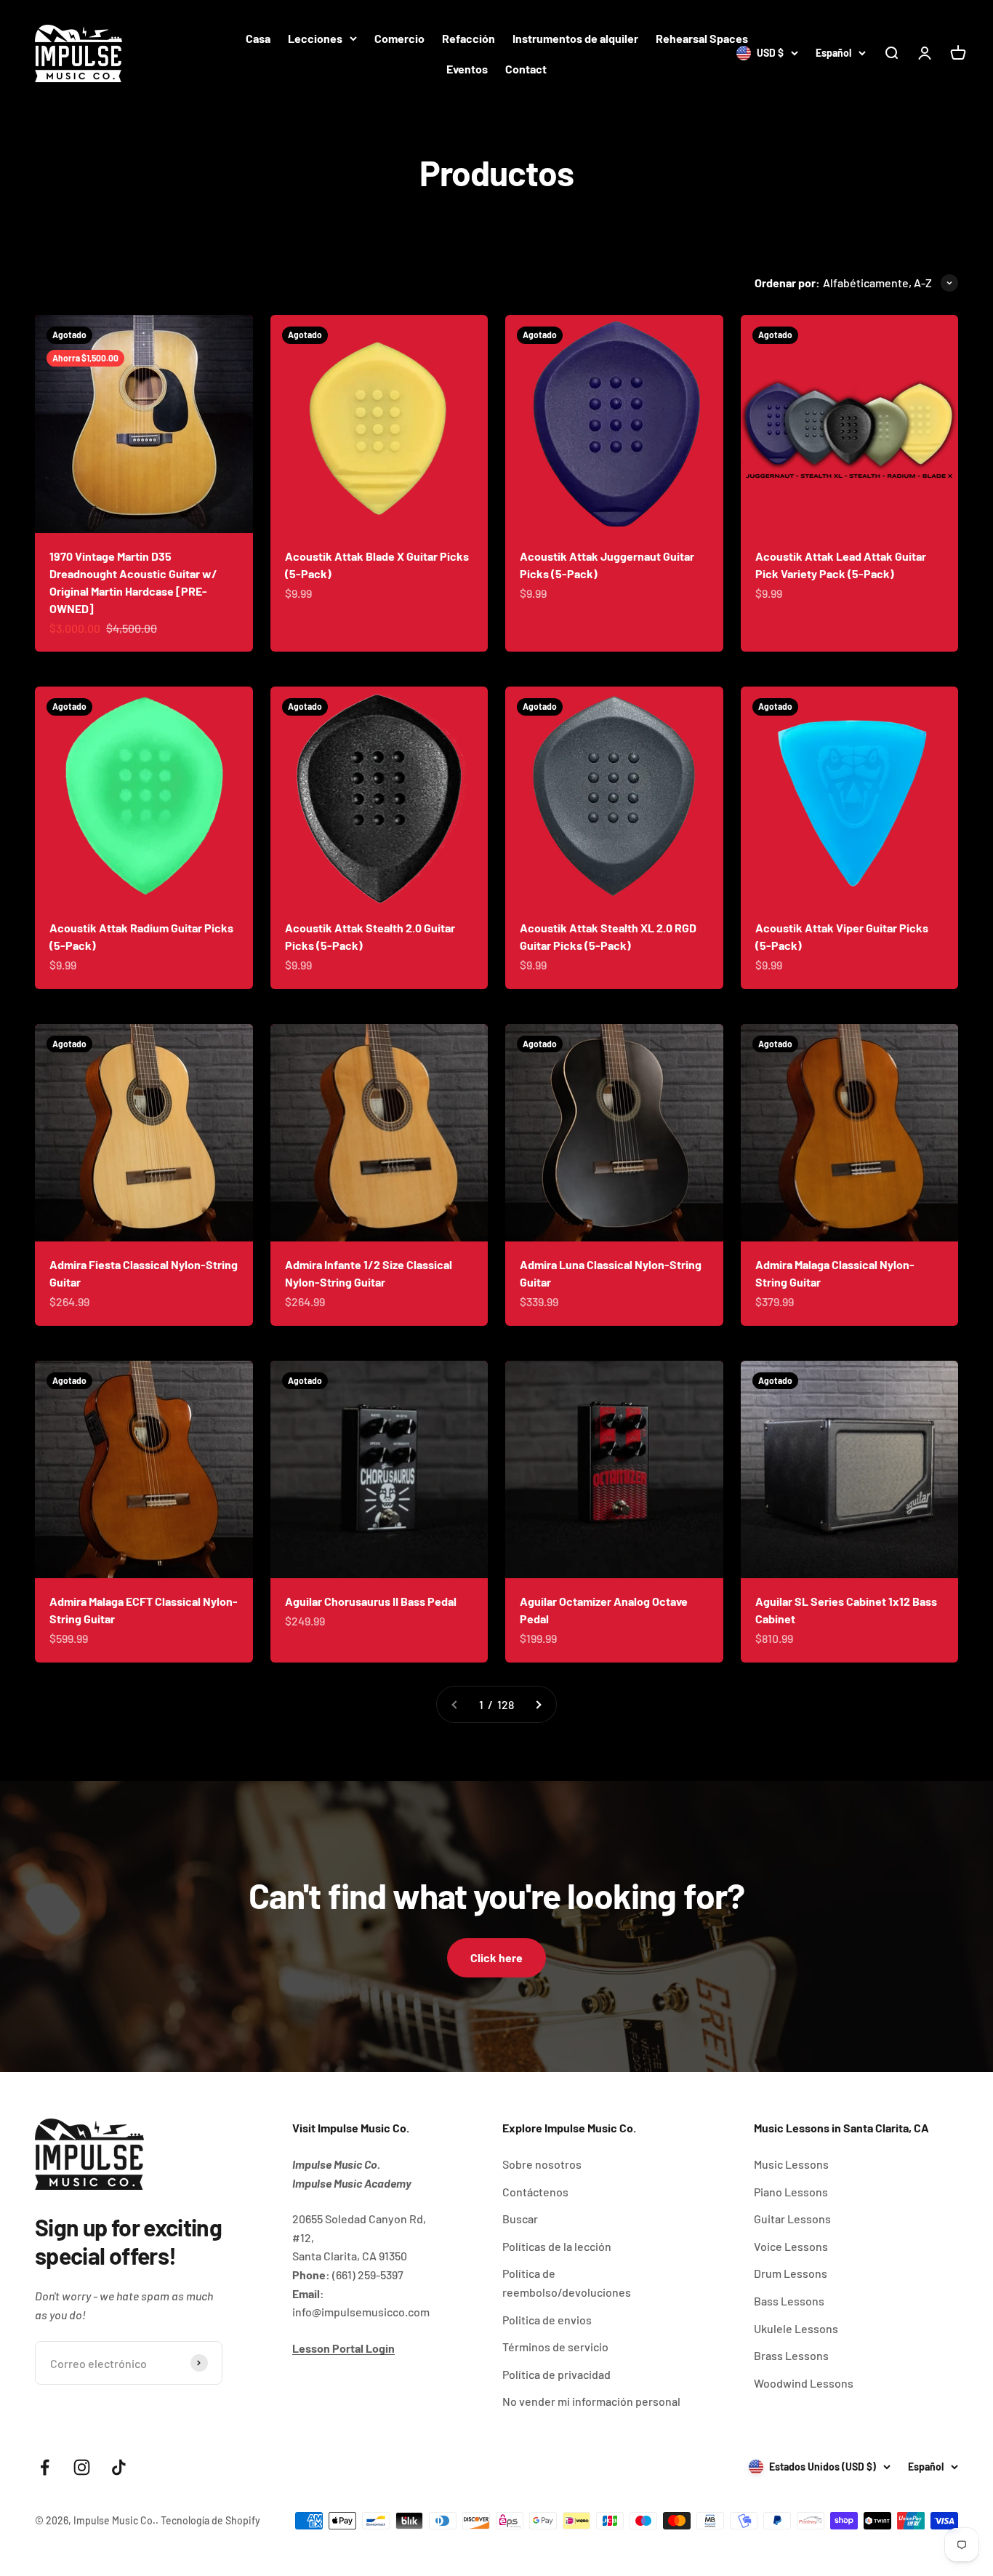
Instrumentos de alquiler (575, 38)
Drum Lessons (791, 2273)
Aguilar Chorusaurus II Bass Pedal (371, 1601)
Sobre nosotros (542, 2164)
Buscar (520, 2219)
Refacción (469, 38)
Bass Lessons (789, 2301)
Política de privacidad (556, 2374)
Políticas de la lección (557, 2246)
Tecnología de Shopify (210, 2520)
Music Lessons (791, 2164)
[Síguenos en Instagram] (82, 2467)
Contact (526, 69)
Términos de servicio (555, 2347)
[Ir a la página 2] (538, 1705)
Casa (258, 38)
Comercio (399, 38)
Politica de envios (547, 2320)
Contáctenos (535, 2192)
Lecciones (315, 38)
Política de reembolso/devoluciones (567, 2283)
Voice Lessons (791, 2246)
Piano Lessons (791, 2192)
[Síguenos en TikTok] (119, 2467)
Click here (496, 1957)
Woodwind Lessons (804, 2383)
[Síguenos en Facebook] (45, 2467)
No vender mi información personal (591, 2401)
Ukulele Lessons (796, 2328)
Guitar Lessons (792, 2219)
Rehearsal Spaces (702, 38)
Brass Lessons (791, 2355)
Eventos (467, 69)
